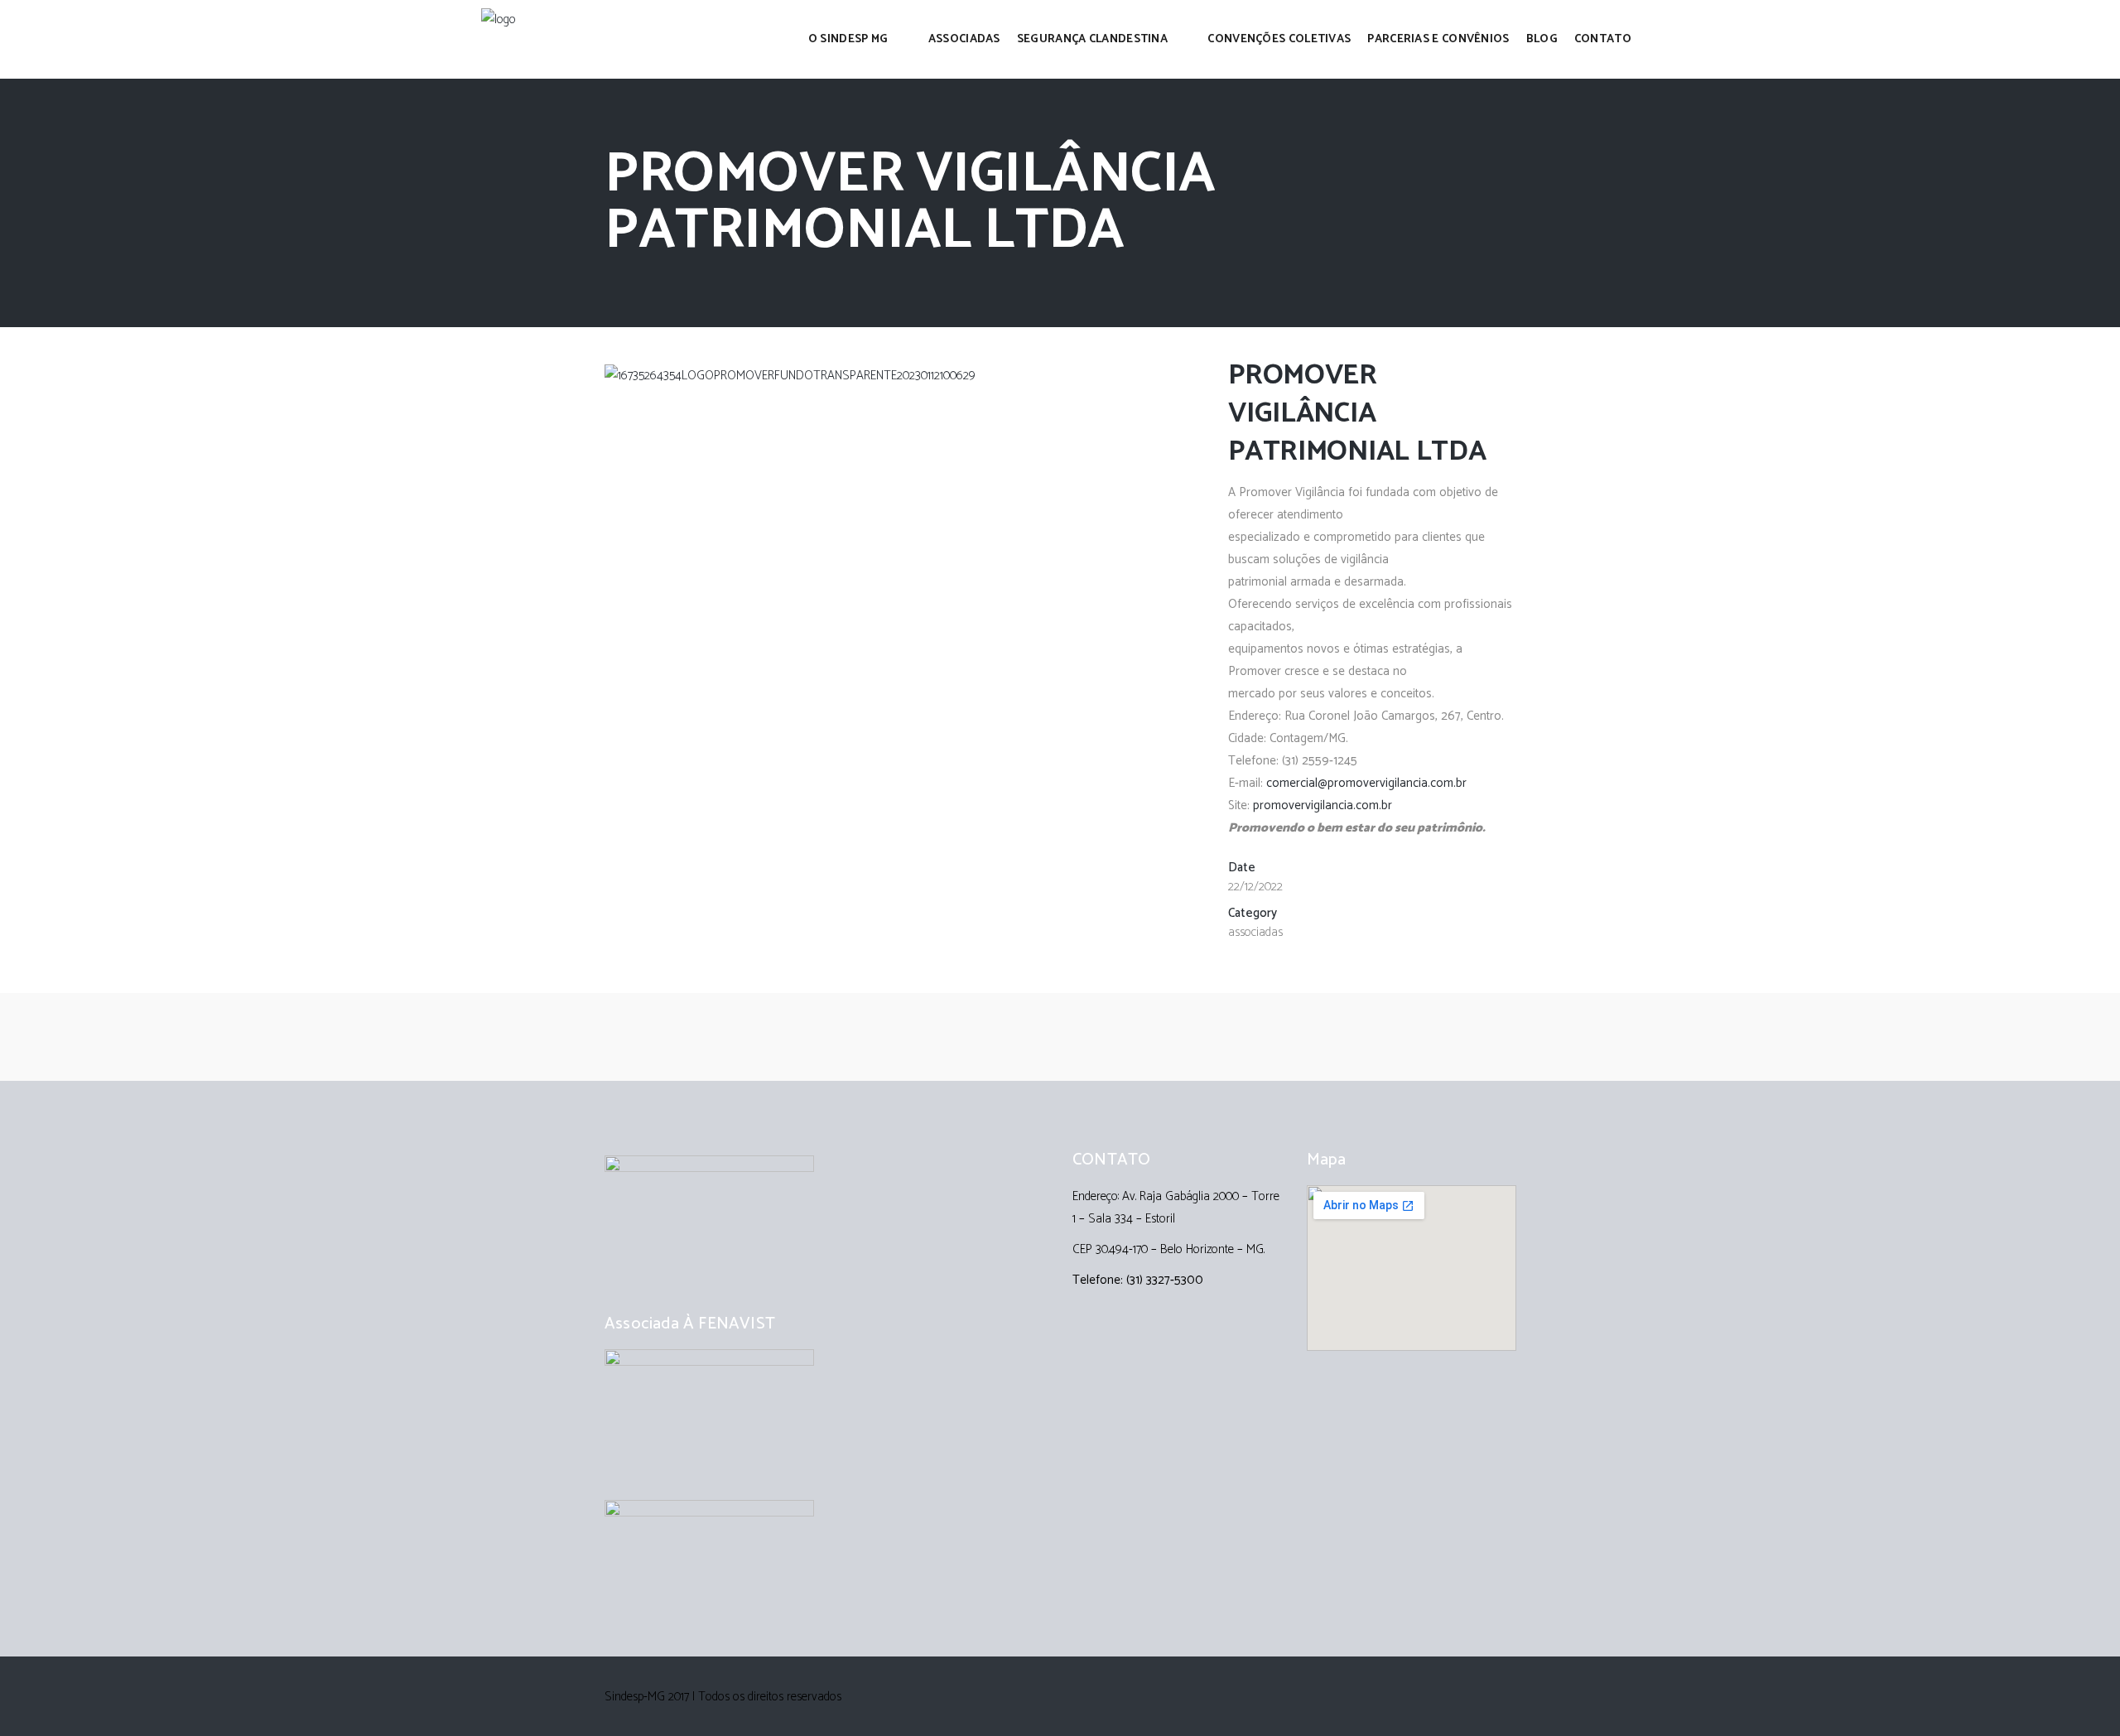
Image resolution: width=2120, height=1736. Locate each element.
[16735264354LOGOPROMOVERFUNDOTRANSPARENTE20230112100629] (790, 376)
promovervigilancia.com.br (1323, 805)
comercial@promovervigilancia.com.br (1366, 783)
